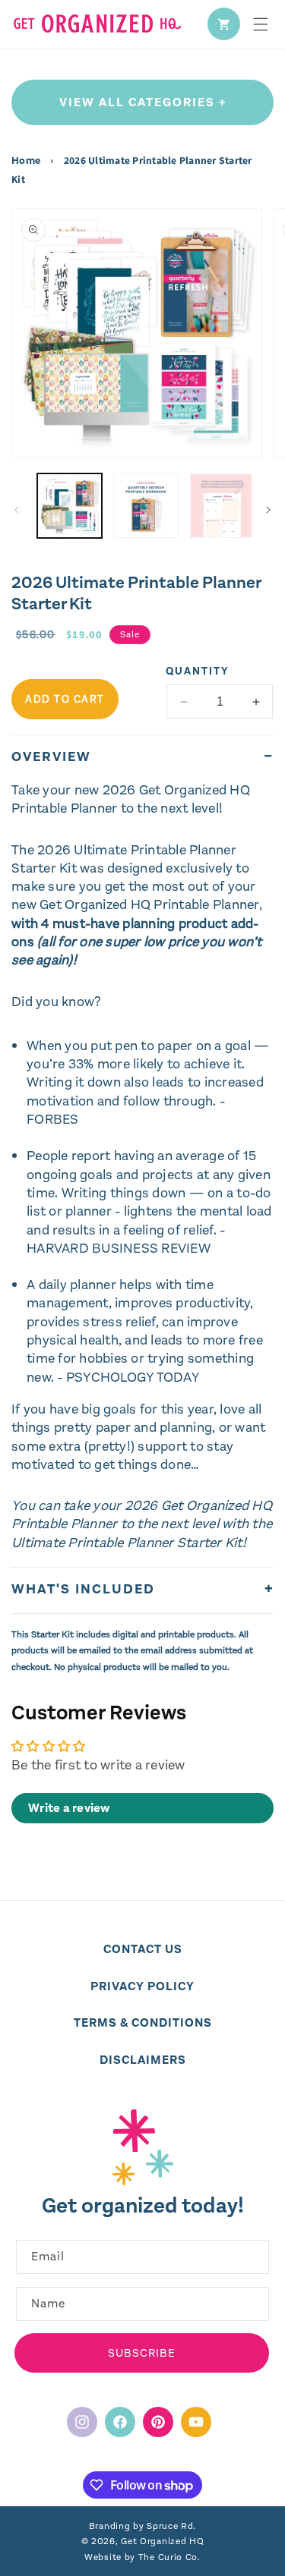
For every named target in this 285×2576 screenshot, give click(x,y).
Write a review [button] (69, 1808)
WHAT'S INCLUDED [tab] (83, 1589)
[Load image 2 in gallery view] (146, 506)
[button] (261, 24)
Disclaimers (143, 2060)
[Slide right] (268, 510)
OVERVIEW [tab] (51, 756)
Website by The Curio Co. (142, 2557)
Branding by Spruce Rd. (142, 2526)
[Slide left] (17, 510)
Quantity (198, 671)
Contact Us (143, 1949)
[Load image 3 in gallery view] (222, 506)
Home (27, 161)
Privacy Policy (142, 1986)
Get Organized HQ (162, 2541)
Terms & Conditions (143, 2022)
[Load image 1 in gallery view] (70, 506)
